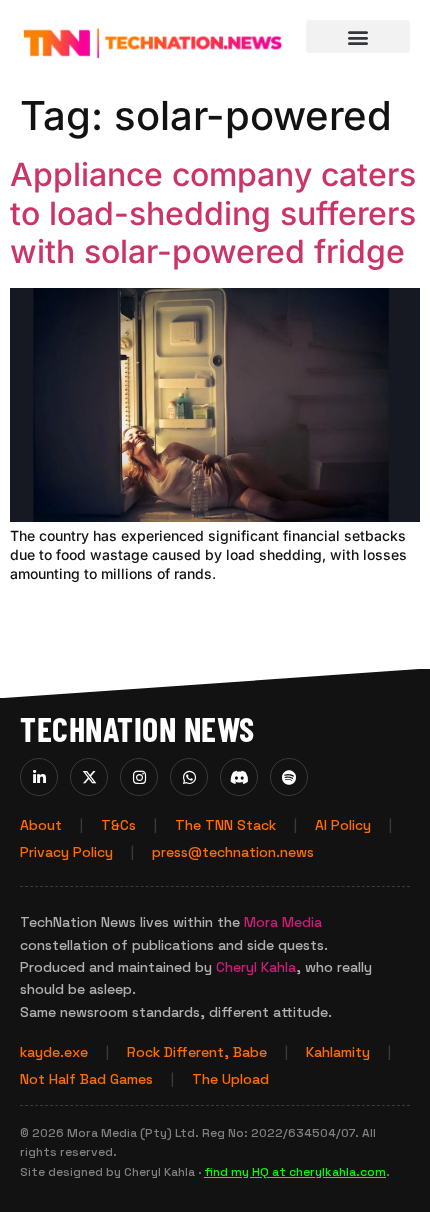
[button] (358, 36)
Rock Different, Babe (197, 1052)
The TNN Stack (225, 825)
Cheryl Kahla (256, 967)
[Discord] (239, 777)
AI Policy (343, 825)
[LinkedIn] (39, 777)
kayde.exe (54, 1052)
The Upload (230, 1079)
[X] (89, 777)
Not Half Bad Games (86, 1079)
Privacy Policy (66, 852)
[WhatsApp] (189, 777)
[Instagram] (139, 777)
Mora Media (283, 922)
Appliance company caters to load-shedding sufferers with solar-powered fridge (213, 213)
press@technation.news (233, 852)
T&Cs (118, 825)
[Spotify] (289, 777)
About (41, 825)
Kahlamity (338, 1052)
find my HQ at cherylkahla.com (295, 1172)
